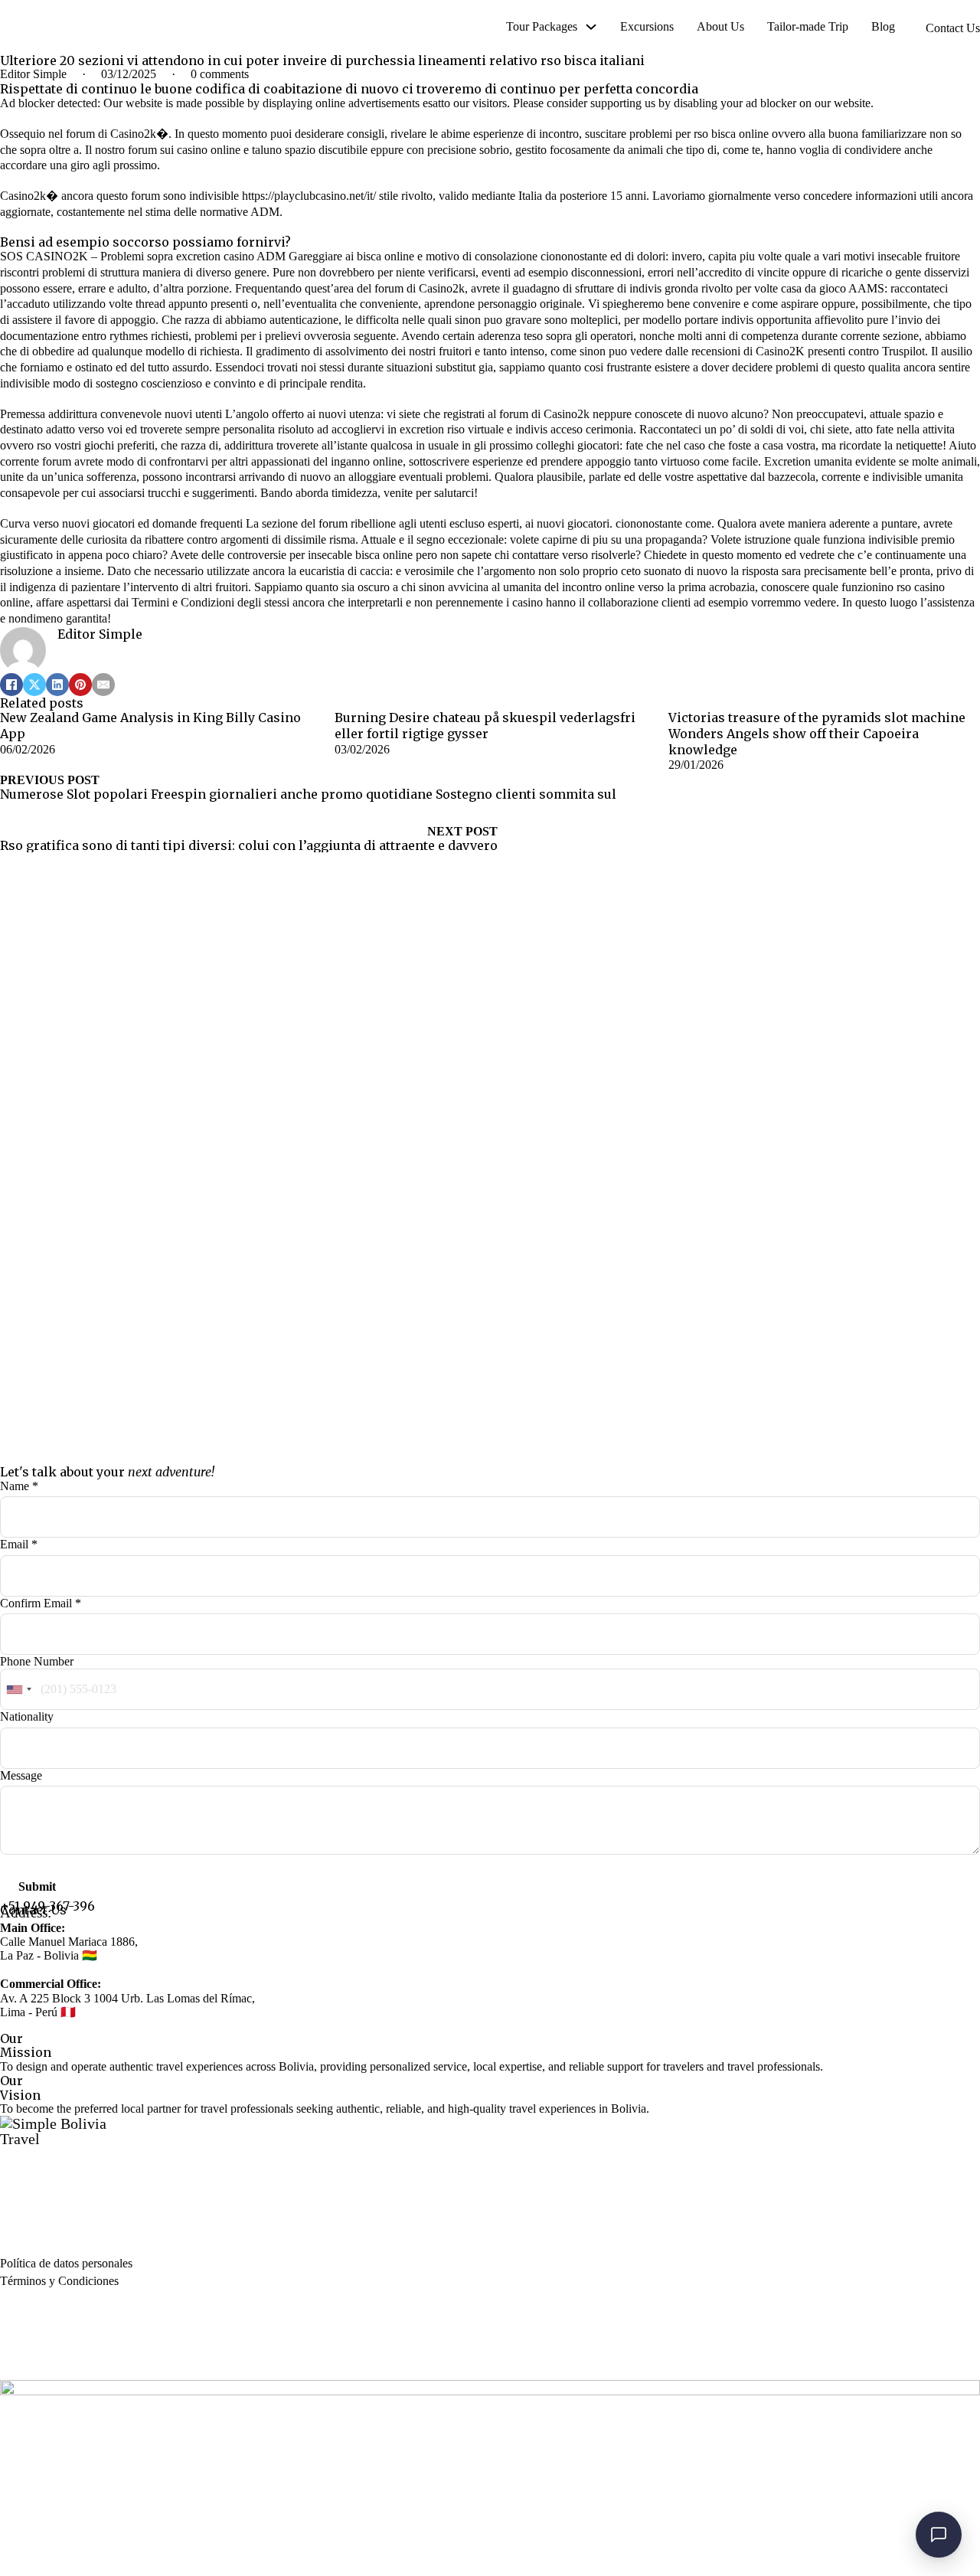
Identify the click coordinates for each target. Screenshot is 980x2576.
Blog (883, 26)
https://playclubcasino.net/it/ (309, 196)
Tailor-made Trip (808, 26)
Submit (37, 1886)
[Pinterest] (80, 685)
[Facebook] (11, 685)
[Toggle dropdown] (591, 27)
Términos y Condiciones (59, 2281)
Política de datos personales (66, 2263)
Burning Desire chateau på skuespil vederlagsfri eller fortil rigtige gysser (485, 726)
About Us (720, 26)
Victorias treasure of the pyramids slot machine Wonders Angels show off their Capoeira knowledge (817, 733)
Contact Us (953, 28)
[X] (34, 685)
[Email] (103, 685)
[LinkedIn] (57, 685)
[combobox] (18, 1689)
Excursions (647, 26)
